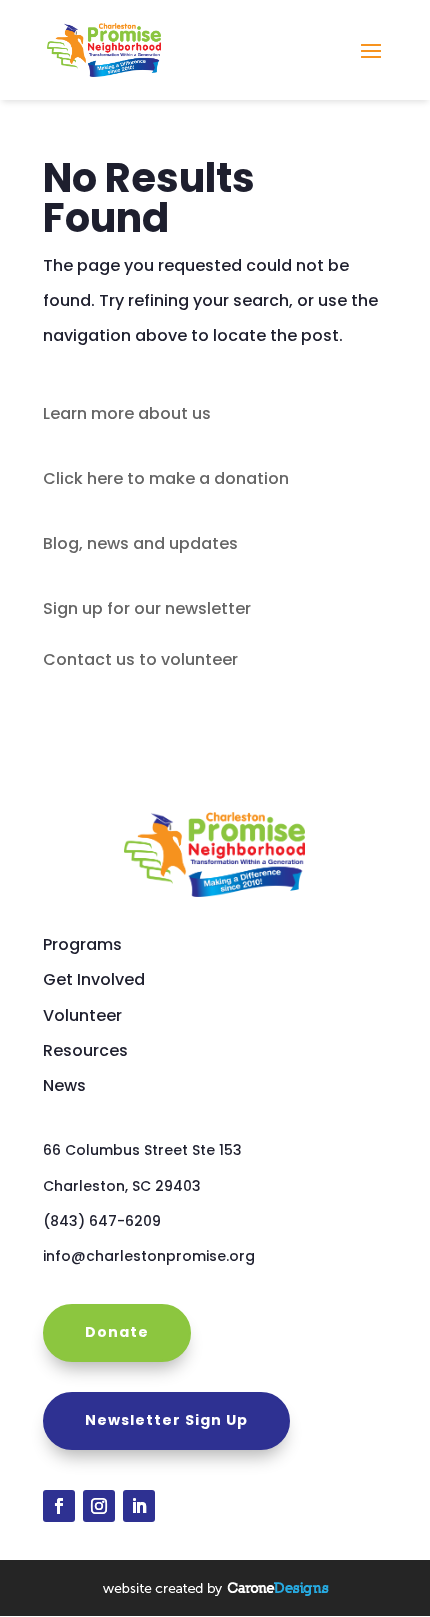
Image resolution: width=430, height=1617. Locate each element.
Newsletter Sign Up (166, 1420)
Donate (117, 1332)
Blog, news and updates (140, 543)
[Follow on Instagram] (99, 1506)
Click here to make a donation (166, 478)
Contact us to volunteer (140, 659)
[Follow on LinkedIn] (139, 1506)
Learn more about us (127, 413)
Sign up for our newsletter (147, 608)
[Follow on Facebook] (59, 1506)
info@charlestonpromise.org (149, 1256)
